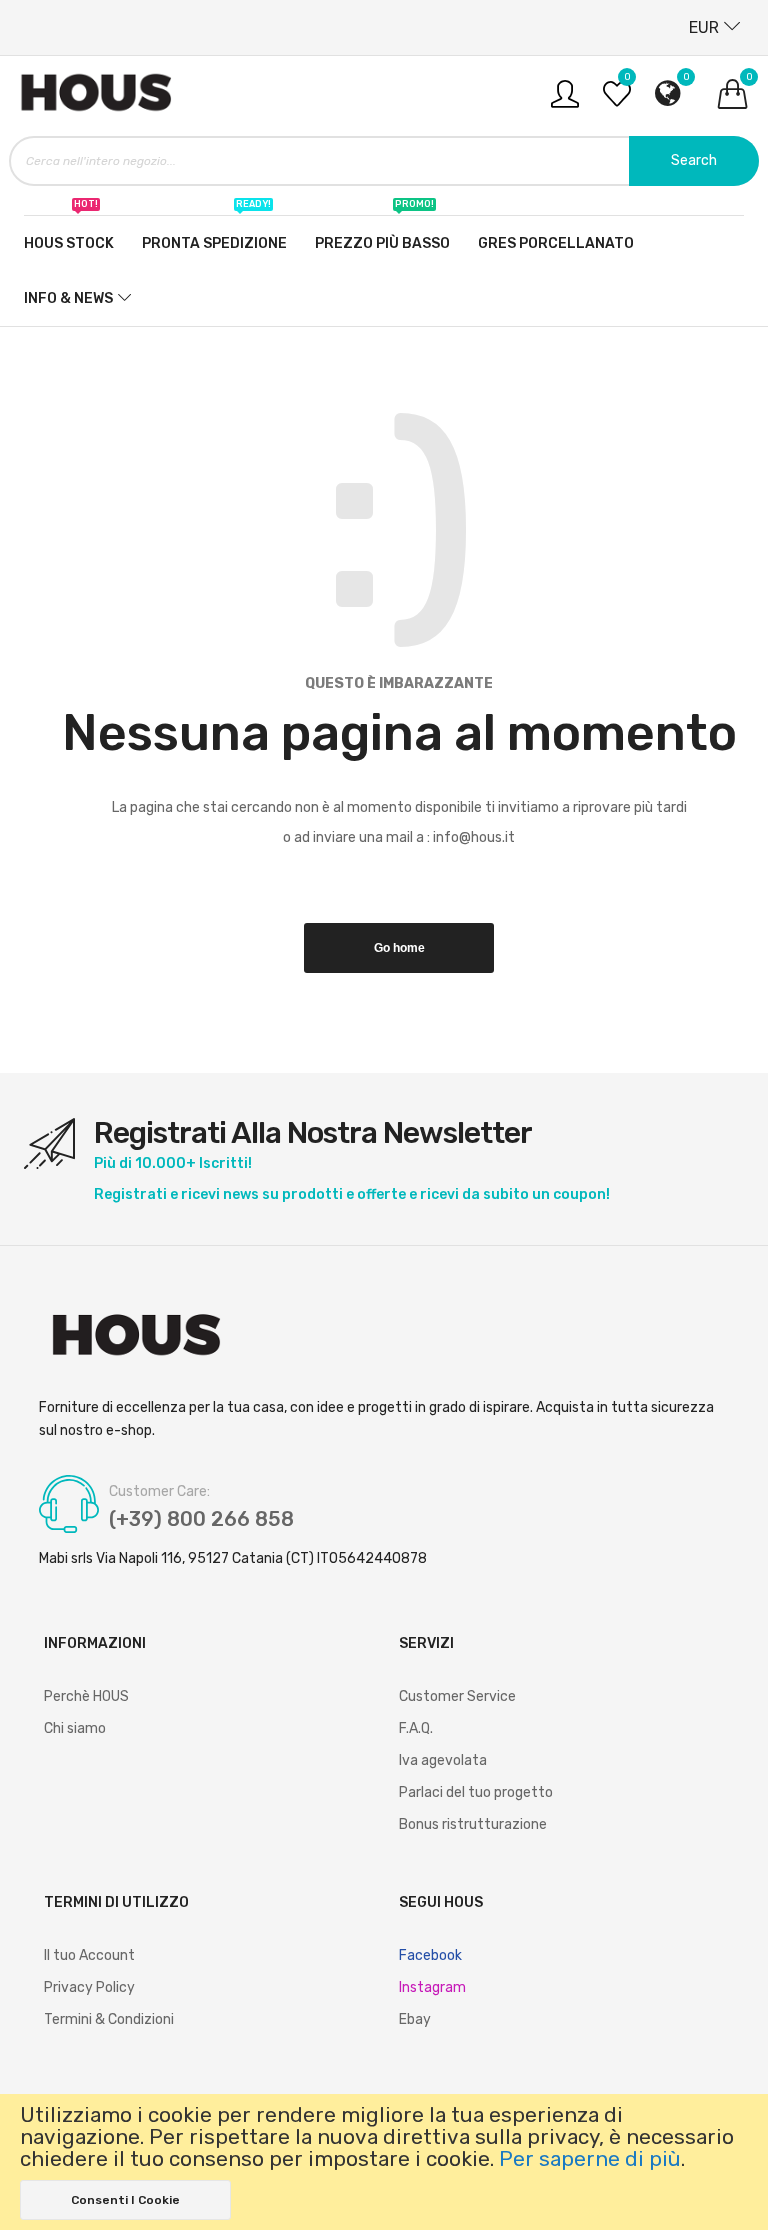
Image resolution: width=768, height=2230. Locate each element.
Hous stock (69, 234)
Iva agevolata (443, 1760)
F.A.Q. (416, 1728)
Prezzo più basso (382, 234)
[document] (384, 2162)
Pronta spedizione (214, 234)
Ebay (415, 2019)
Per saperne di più (590, 2159)
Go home (399, 948)
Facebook (430, 1955)
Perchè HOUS (86, 1696)
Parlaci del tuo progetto (476, 1792)
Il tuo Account (89, 1955)
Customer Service (457, 1696)
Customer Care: (159, 1492)
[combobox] (384, 161)
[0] (617, 101)
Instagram (432, 1987)
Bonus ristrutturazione (473, 1824)
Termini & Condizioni (109, 2019)
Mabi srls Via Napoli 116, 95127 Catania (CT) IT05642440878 (233, 1558)
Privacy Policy (89, 1987)
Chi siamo (75, 1728)
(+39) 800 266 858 (201, 1519)
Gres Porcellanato (556, 243)
